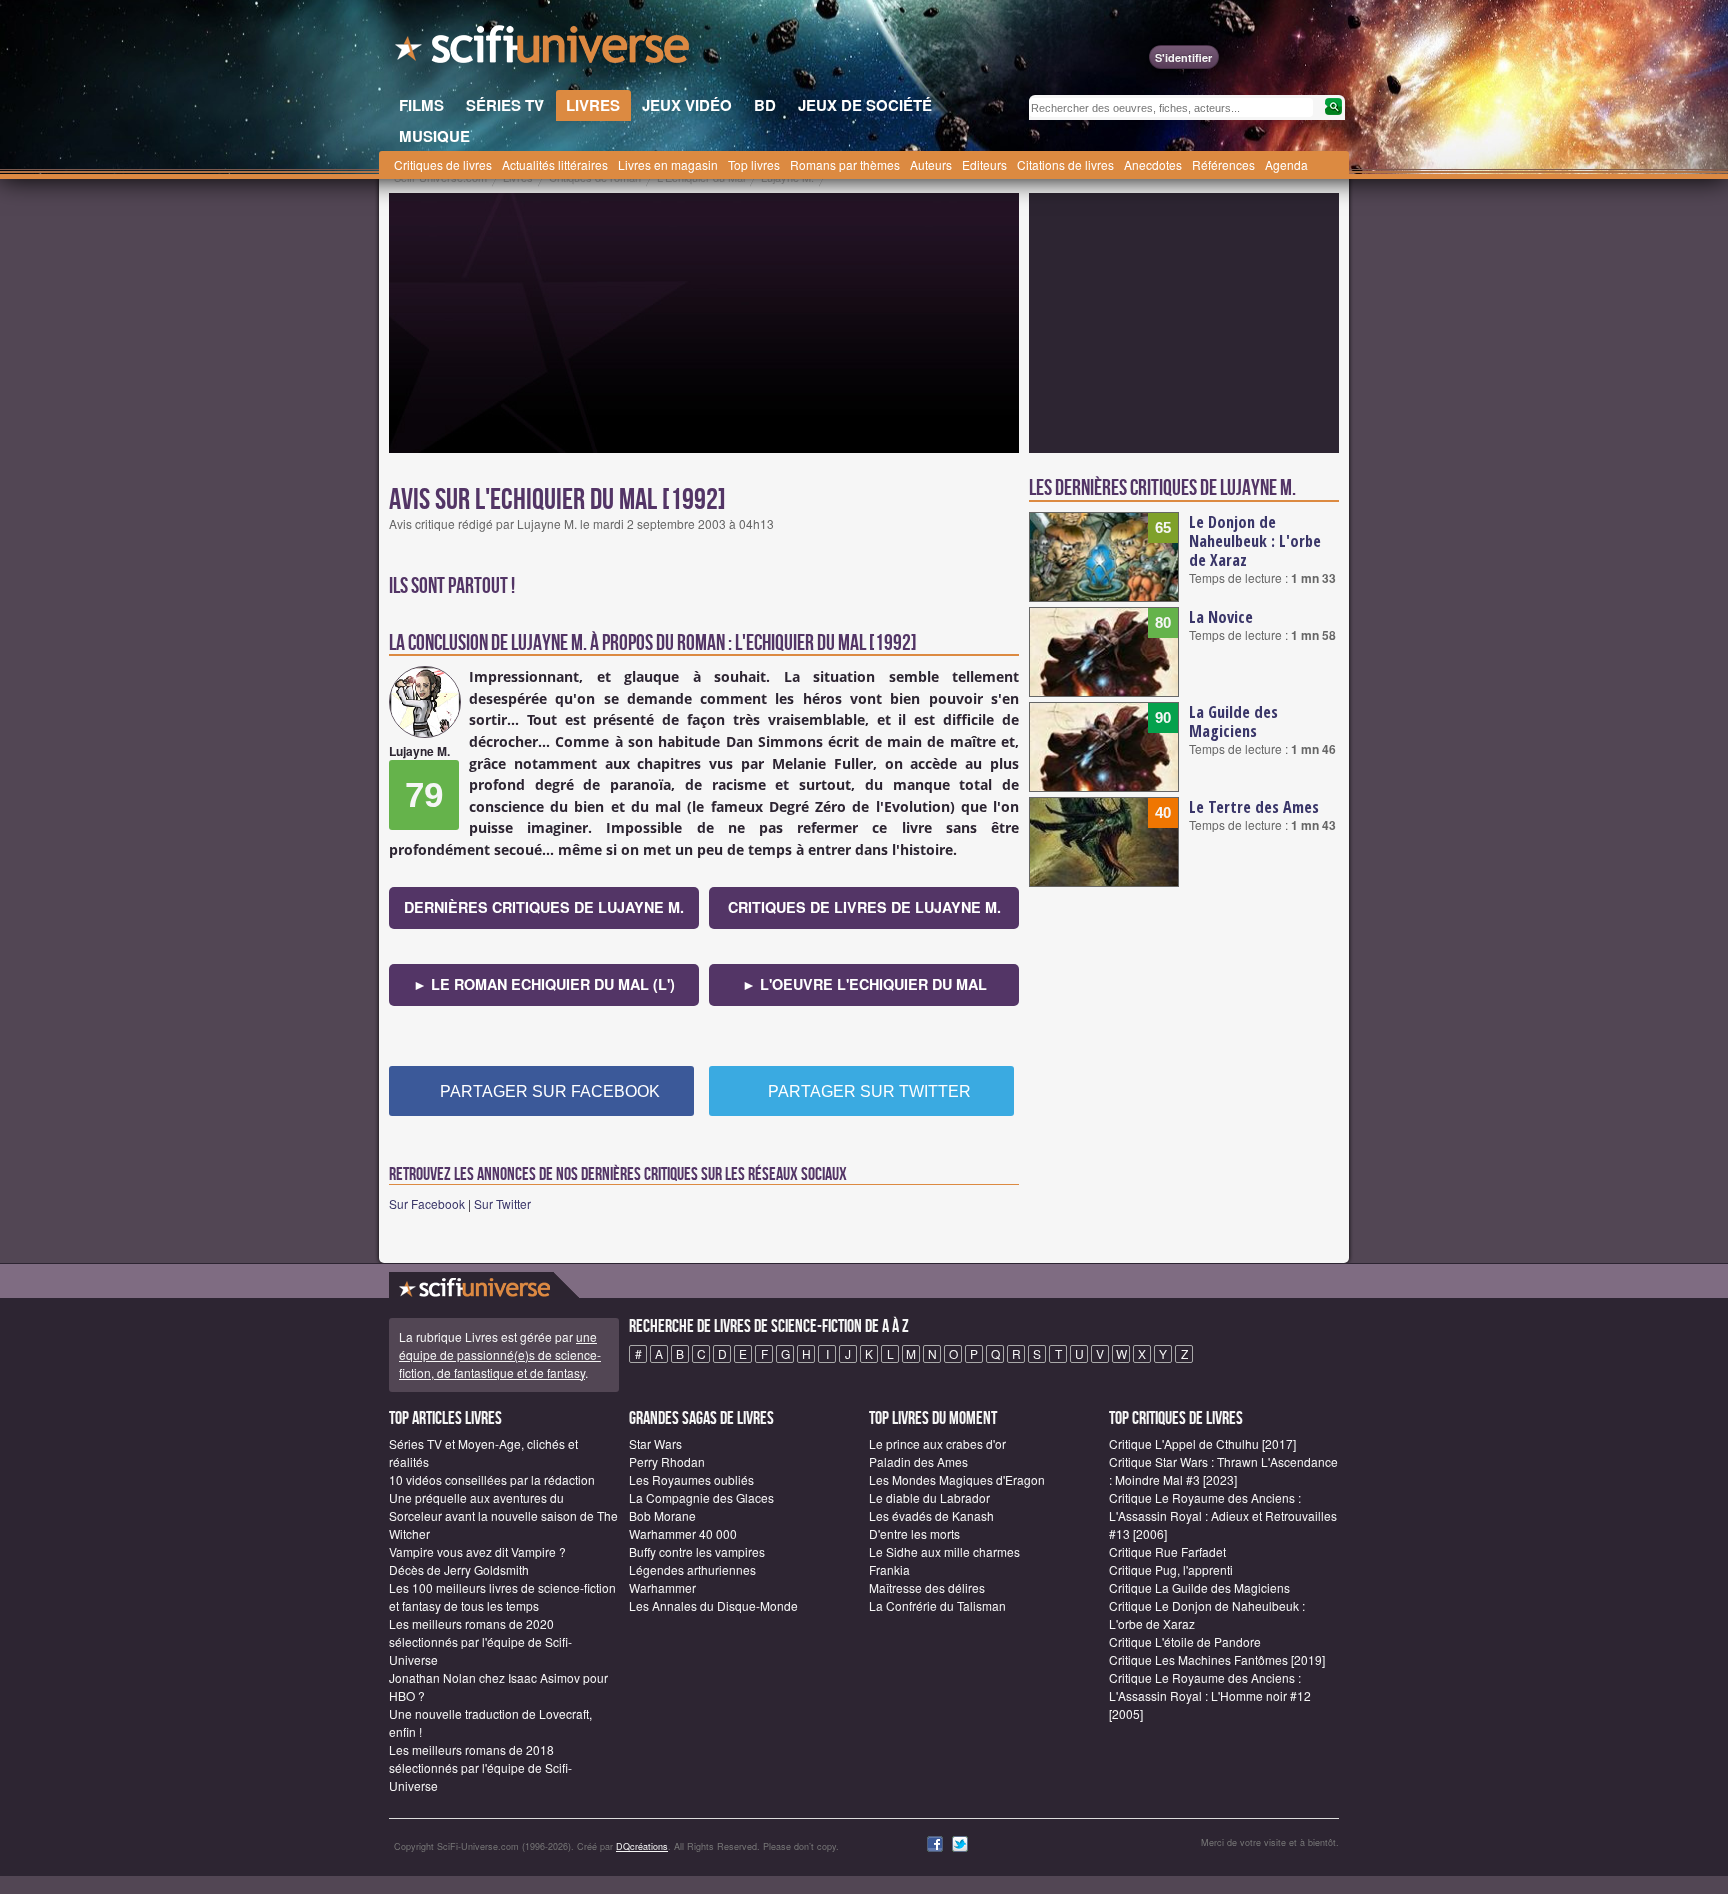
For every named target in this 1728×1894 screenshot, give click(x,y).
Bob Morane (662, 1515)
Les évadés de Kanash (931, 1515)
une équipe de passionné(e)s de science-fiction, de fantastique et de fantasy (500, 1354)
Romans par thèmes (845, 164)
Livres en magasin (668, 164)
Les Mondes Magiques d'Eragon (957, 1479)
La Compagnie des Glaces (701, 1497)
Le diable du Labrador (929, 1497)
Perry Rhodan (667, 1461)
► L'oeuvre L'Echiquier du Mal (864, 984)
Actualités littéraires (555, 164)
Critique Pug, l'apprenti (1171, 1569)
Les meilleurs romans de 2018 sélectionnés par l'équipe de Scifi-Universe (480, 1767)
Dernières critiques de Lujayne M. (544, 907)
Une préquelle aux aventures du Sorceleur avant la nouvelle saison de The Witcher (503, 1515)
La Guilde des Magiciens (1233, 721)
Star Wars (655, 1443)
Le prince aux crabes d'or (937, 1443)
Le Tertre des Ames (1254, 807)
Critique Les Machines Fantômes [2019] (1217, 1659)
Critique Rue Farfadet (1167, 1551)
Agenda (1286, 164)
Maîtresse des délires (927, 1587)
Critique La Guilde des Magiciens (1199, 1587)
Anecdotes (1153, 164)
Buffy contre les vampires (697, 1551)
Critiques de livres (443, 164)
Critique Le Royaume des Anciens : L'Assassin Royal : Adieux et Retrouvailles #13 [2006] (1223, 1515)
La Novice (1221, 617)
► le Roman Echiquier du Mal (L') (544, 984)
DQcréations (642, 1846)
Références (1223, 164)
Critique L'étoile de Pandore (1185, 1641)
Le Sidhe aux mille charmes (944, 1551)
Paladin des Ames (918, 1461)
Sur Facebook (427, 1203)
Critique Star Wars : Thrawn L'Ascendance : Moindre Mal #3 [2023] (1223, 1470)
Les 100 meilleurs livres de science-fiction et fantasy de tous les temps (502, 1596)
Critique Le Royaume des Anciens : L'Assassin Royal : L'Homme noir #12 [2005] (1210, 1695)
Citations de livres (1065, 164)
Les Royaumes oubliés (691, 1479)
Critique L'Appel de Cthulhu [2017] (1202, 1443)
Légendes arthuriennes (692, 1569)
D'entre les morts (914, 1533)
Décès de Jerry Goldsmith (459, 1569)
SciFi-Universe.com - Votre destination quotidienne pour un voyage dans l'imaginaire (544, 50)
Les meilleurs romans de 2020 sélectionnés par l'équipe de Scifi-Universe (480, 1641)
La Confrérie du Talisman (937, 1605)
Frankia (889, 1569)
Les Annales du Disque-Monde (713, 1605)
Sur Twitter (502, 1203)
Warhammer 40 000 (683, 1533)
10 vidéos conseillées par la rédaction (492, 1479)
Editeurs (984, 164)
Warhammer (662, 1587)
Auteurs (931, 164)
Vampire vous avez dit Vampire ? (477, 1551)
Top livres (754, 164)
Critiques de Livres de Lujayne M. (864, 907)
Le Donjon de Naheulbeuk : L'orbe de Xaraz (1255, 541)
